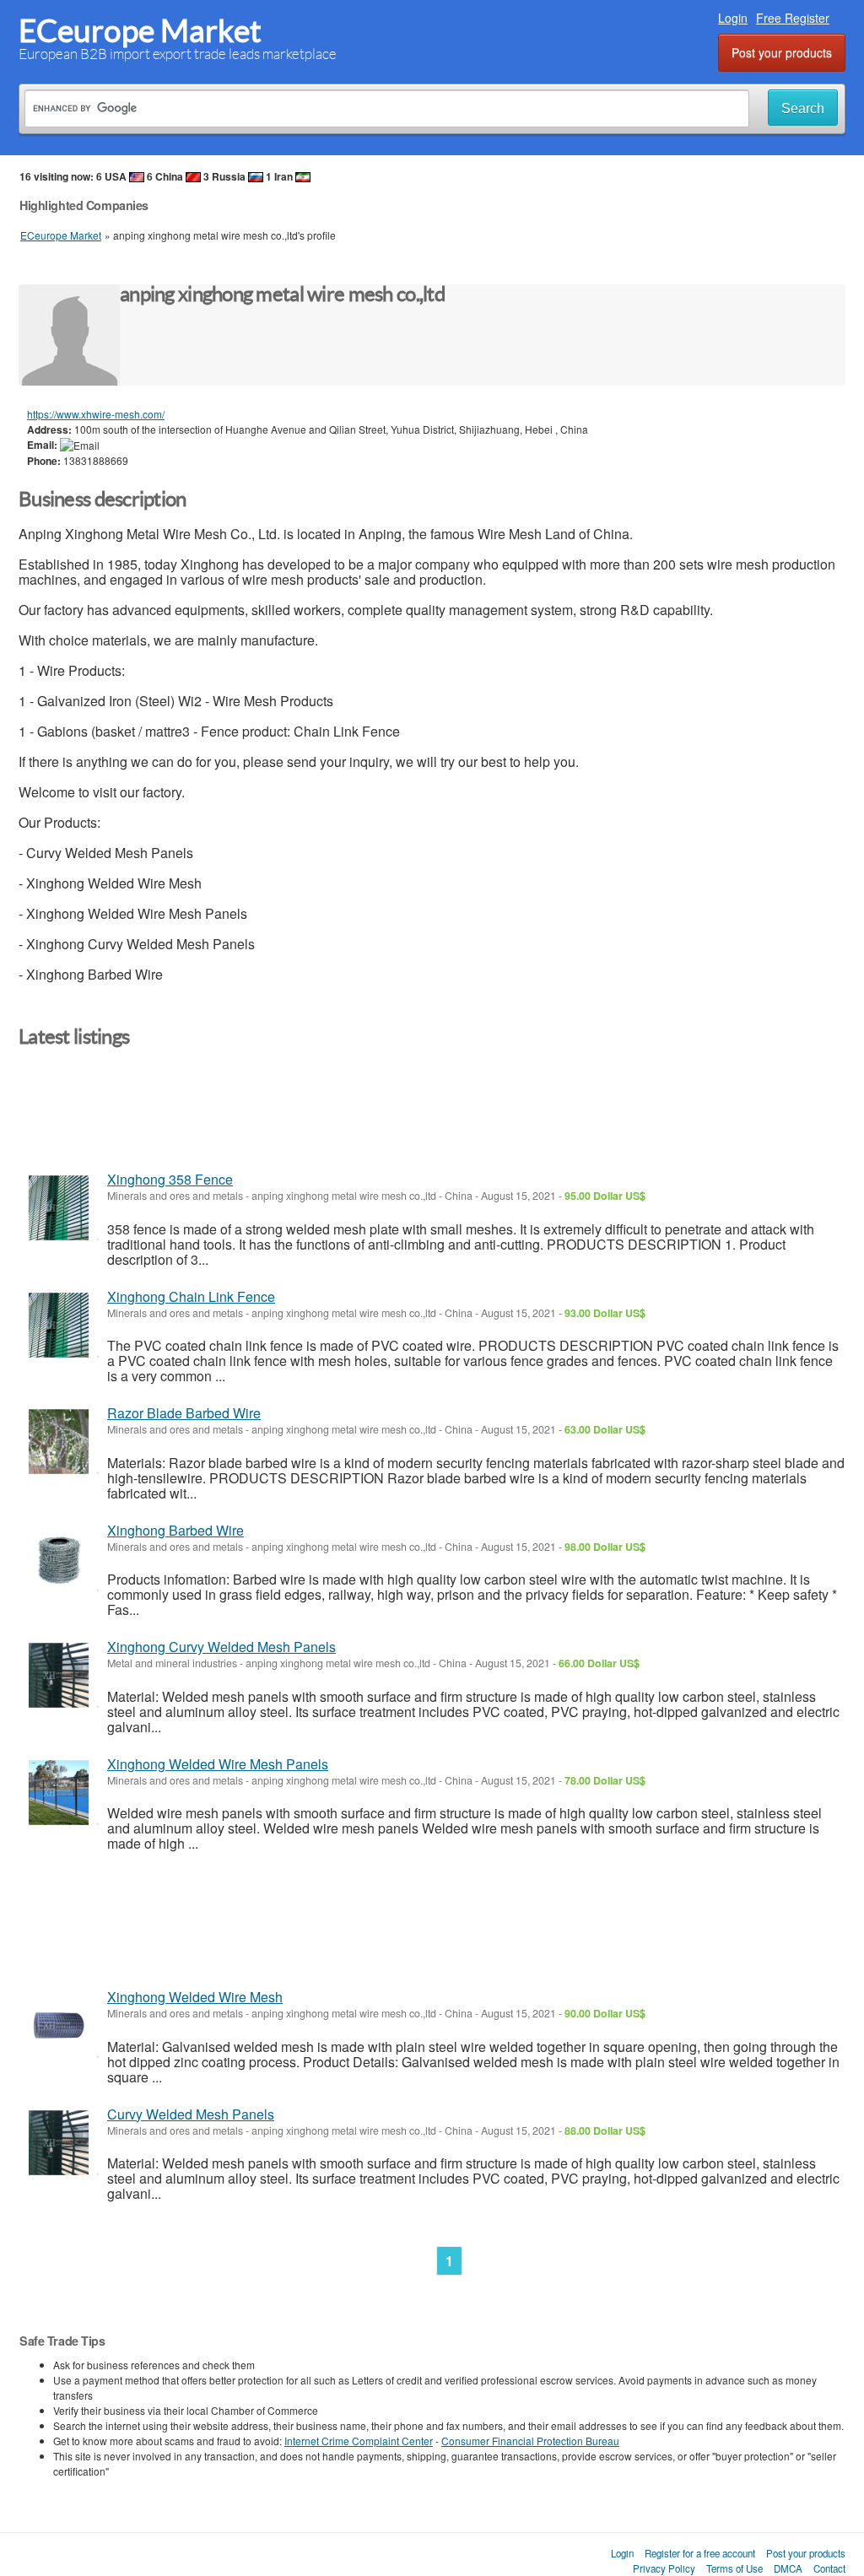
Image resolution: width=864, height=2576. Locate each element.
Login (733, 18)
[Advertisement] (326, 1117)
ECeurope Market (140, 31)
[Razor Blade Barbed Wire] (59, 1442)
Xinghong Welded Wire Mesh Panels (218, 1764)
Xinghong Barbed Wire (175, 1530)
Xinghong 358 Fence (170, 1179)
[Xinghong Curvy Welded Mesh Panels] (59, 1675)
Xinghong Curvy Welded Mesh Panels (221, 1647)
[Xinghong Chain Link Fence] (59, 1325)
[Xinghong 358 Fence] (59, 1208)
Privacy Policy (664, 2568)
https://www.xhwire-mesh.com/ (96, 414)
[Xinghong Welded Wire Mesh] (59, 2025)
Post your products (782, 52)
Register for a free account (700, 2553)
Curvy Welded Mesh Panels (191, 2114)
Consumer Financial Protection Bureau (530, 2441)
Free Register (793, 18)
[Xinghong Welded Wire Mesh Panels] (59, 1793)
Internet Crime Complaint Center (359, 2441)
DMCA (788, 2568)
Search (803, 108)
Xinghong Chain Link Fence (191, 1296)
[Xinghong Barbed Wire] (59, 1559)
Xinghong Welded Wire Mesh (195, 1997)
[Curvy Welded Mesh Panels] (59, 2143)
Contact (829, 2568)
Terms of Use (734, 2568)
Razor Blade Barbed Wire (184, 1413)
